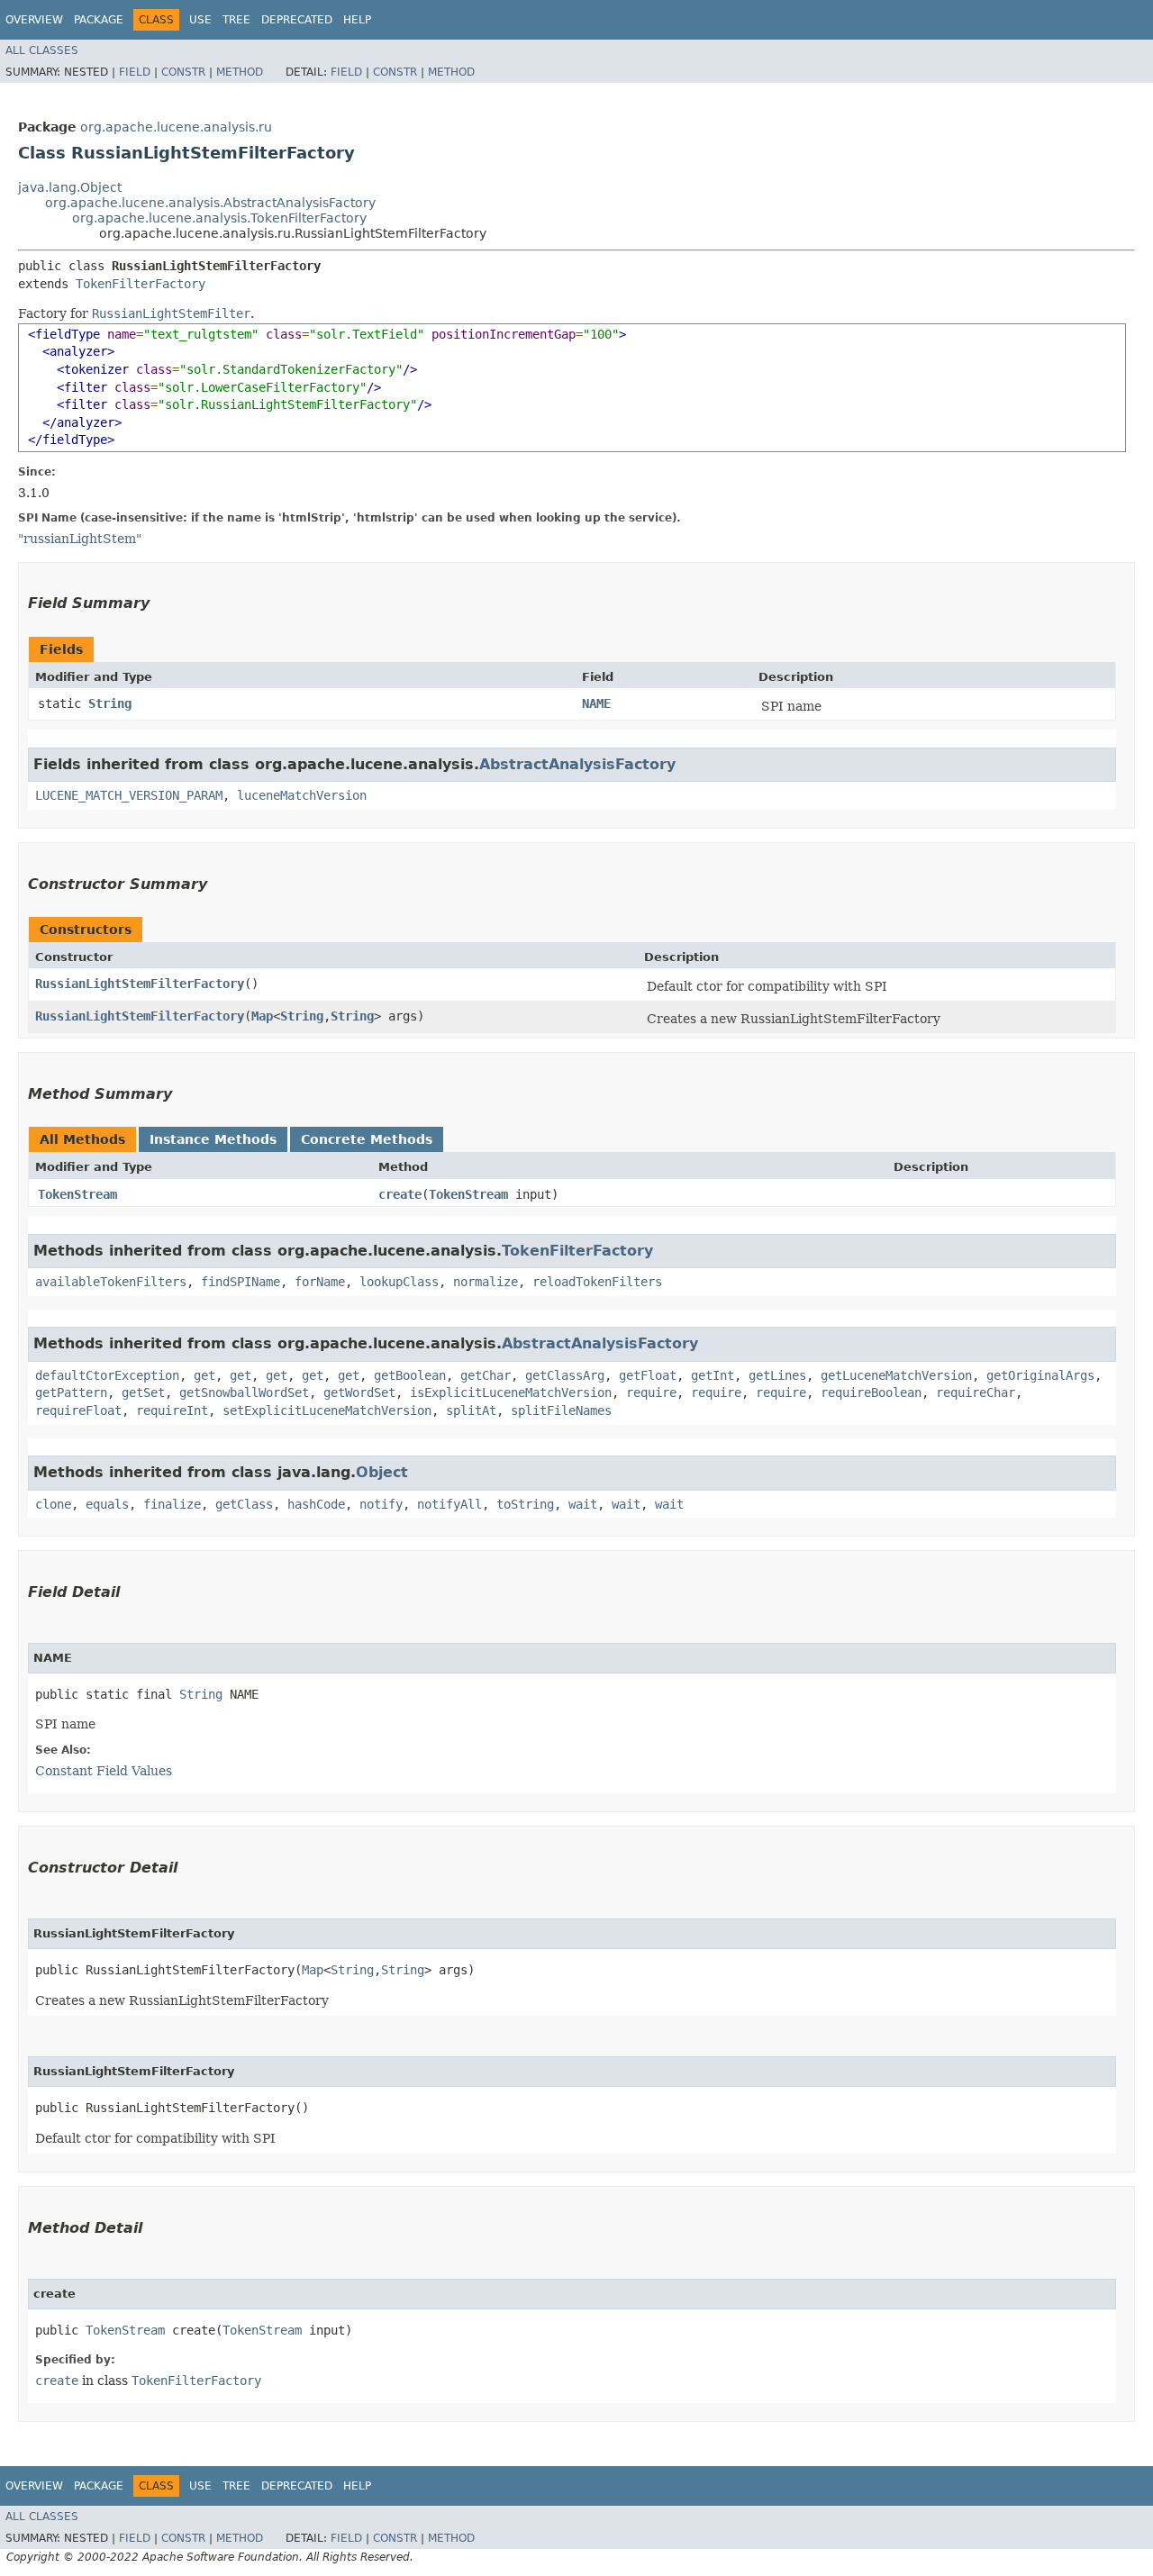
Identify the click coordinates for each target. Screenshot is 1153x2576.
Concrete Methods (367, 1139)
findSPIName (241, 1282)
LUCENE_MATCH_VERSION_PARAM (129, 795)
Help (357, 20)
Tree (236, 20)
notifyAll (449, 1504)
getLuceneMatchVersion (896, 1375)
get (204, 1375)
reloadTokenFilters (597, 1282)
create (400, 1194)
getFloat (648, 1375)
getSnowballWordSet (244, 1392)
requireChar (976, 1392)
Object (382, 1472)
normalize (486, 1282)
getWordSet (359, 1392)
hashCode (316, 1504)
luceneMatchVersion (302, 795)
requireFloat (78, 1410)
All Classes (42, 50)
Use (200, 20)
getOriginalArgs (1040, 1375)
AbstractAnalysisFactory (577, 764)
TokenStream (77, 1194)
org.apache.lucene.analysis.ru (176, 127)
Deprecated (297, 20)
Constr (183, 72)
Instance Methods (213, 1139)
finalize (172, 1504)
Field (135, 72)
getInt (713, 1375)
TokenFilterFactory (141, 284)
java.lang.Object (70, 187)
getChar (486, 1375)
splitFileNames (561, 1410)
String (110, 703)
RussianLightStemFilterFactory (140, 984)
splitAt (471, 1410)
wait (583, 1504)
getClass (244, 1504)
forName (320, 1282)
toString (525, 1504)
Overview (34, 20)
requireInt (172, 1410)
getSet (143, 1392)
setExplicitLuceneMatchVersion (327, 1410)
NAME (596, 703)
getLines (777, 1375)
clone (53, 1504)
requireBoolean (871, 1392)
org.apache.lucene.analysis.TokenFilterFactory (219, 218)
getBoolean (410, 1375)
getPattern (71, 1392)
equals (107, 1504)
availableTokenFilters (111, 1282)
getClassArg (565, 1375)
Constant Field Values (104, 1771)
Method (240, 72)
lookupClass (399, 1282)
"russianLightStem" (80, 539)
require (651, 1392)
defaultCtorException (107, 1375)
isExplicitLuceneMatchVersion (511, 1392)
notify (381, 1504)
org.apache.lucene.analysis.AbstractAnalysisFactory (210, 203)
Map (262, 1016)
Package (99, 20)
